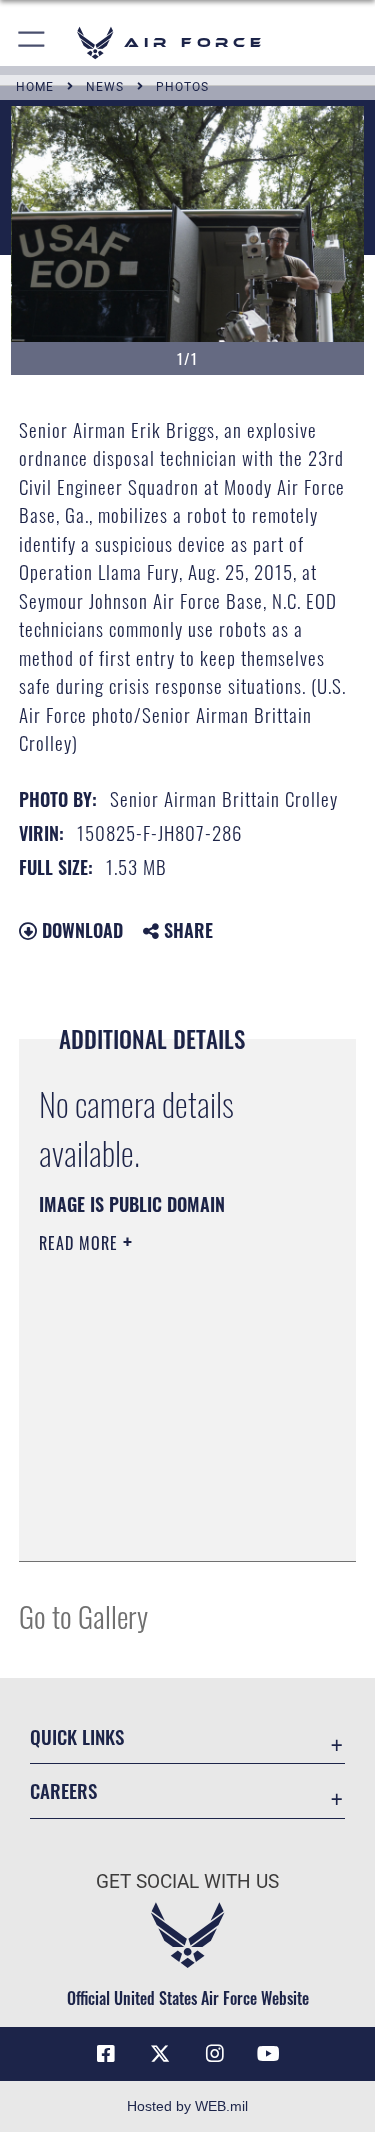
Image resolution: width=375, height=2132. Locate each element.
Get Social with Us (187, 1881)
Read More (81, 1243)
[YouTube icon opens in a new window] (269, 2054)
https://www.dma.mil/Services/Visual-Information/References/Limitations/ (160, 1496)
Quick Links (77, 1736)
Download (80, 930)
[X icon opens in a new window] (160, 2054)
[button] (32, 42)
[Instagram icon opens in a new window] (215, 2054)
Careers (63, 1790)
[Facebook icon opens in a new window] (106, 2054)
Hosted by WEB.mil (187, 2106)
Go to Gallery (83, 1615)
